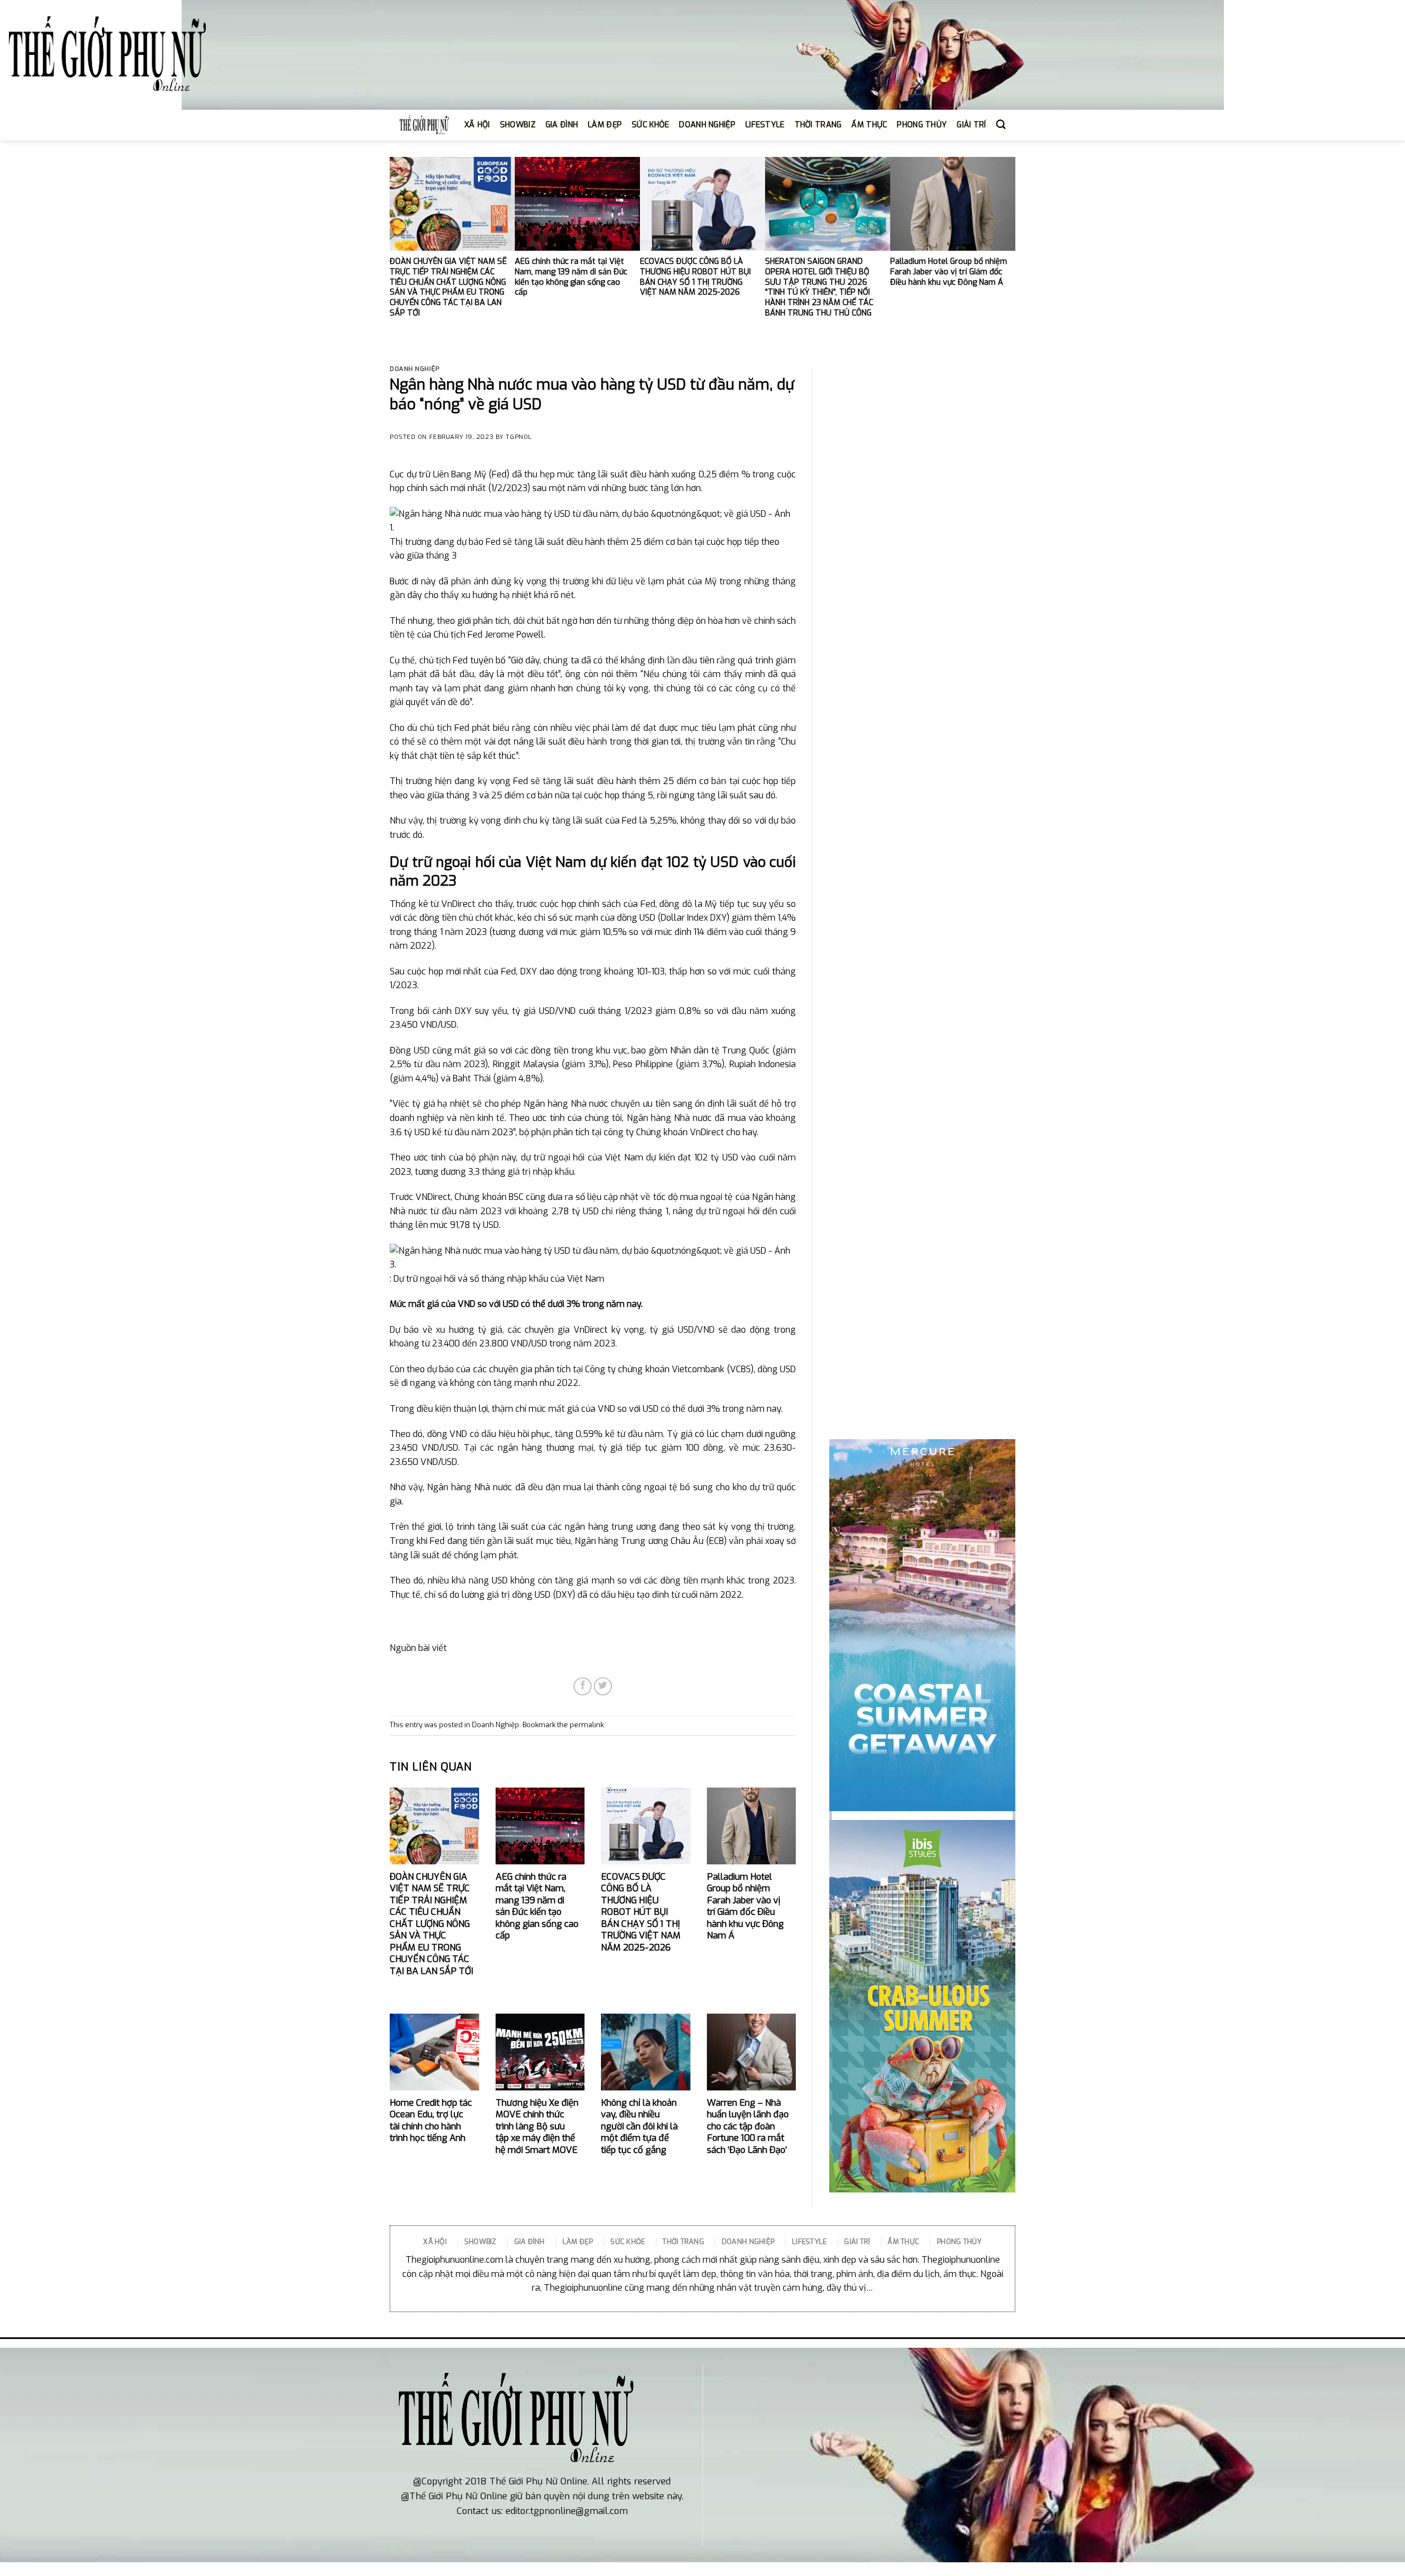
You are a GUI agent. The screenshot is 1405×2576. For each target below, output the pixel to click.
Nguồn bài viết (418, 1648)
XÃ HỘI (477, 125)
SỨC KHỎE (650, 125)
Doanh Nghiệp (415, 369)
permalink (587, 1725)
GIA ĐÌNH (562, 125)
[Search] (1001, 125)
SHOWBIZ (518, 125)
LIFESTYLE (765, 125)
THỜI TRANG (818, 125)
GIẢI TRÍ (971, 125)
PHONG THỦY (922, 125)
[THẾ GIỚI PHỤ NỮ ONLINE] (107, 55)
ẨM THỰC (869, 125)
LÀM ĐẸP (605, 125)
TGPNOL (518, 437)
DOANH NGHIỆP (707, 125)
